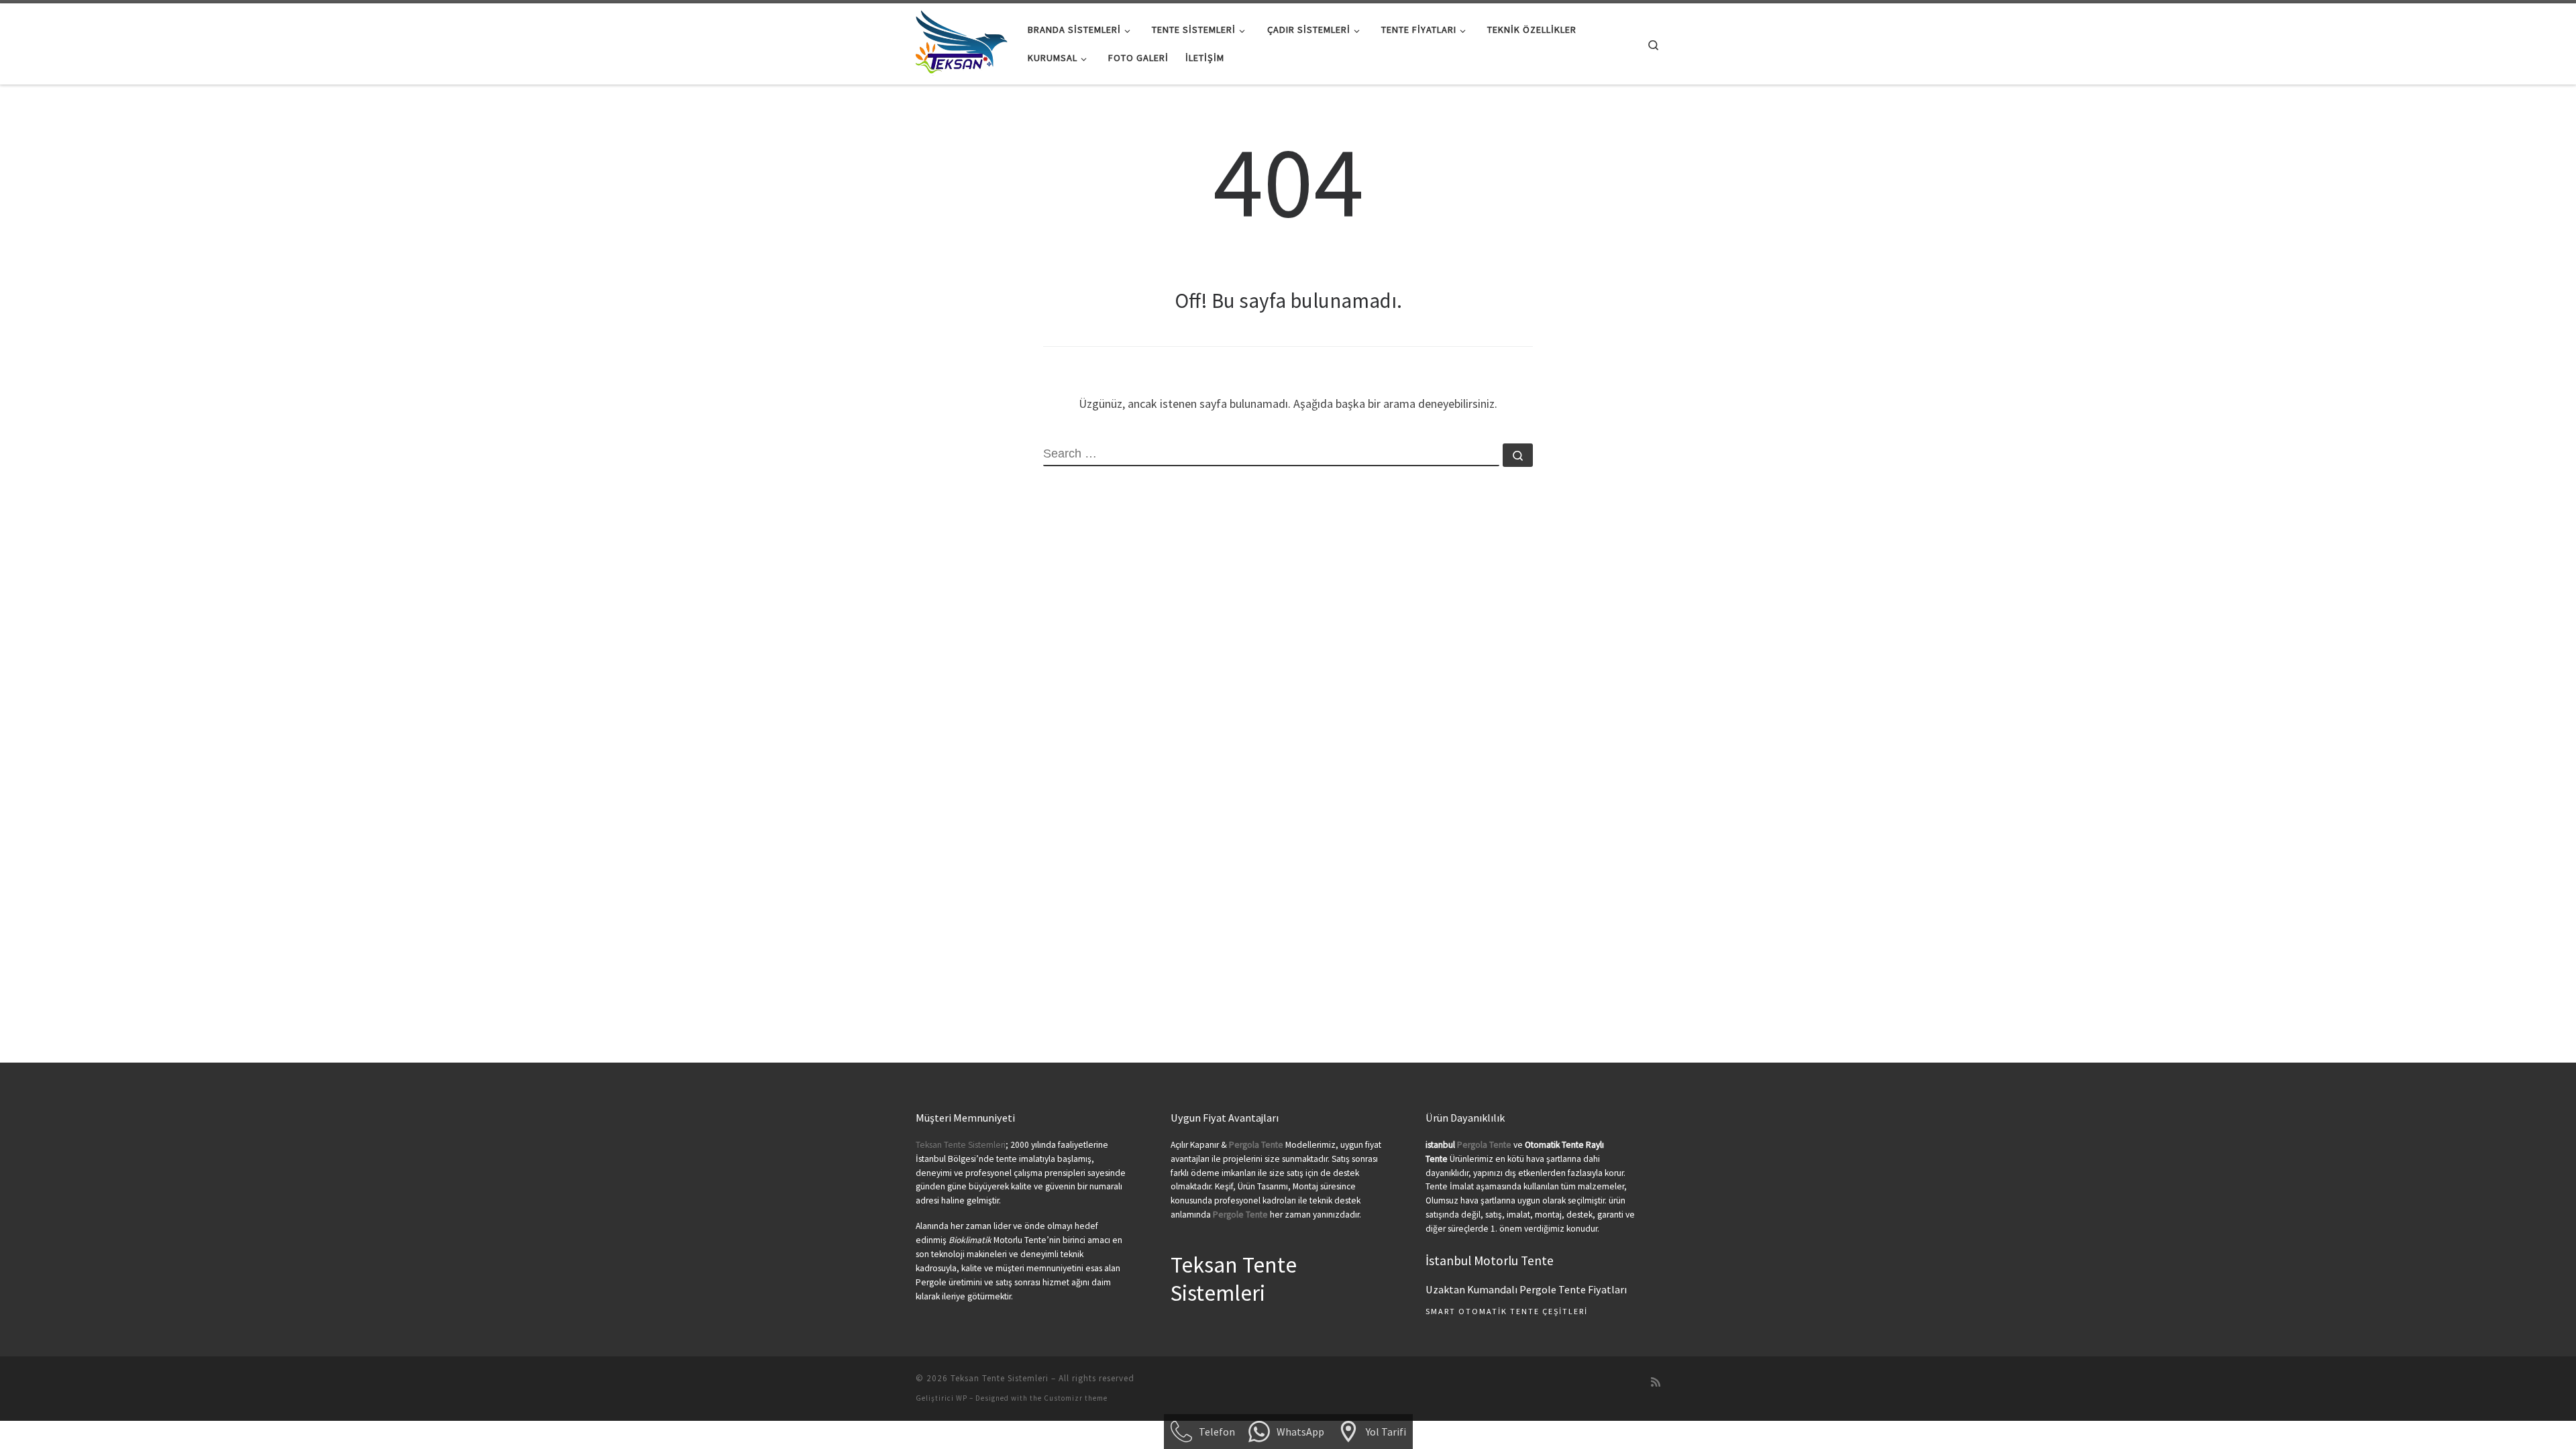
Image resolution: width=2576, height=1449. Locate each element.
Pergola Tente (1484, 1145)
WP (962, 1398)
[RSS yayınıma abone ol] (1656, 1382)
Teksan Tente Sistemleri (961, 1145)
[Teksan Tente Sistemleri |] (962, 41)
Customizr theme (1076, 1398)
